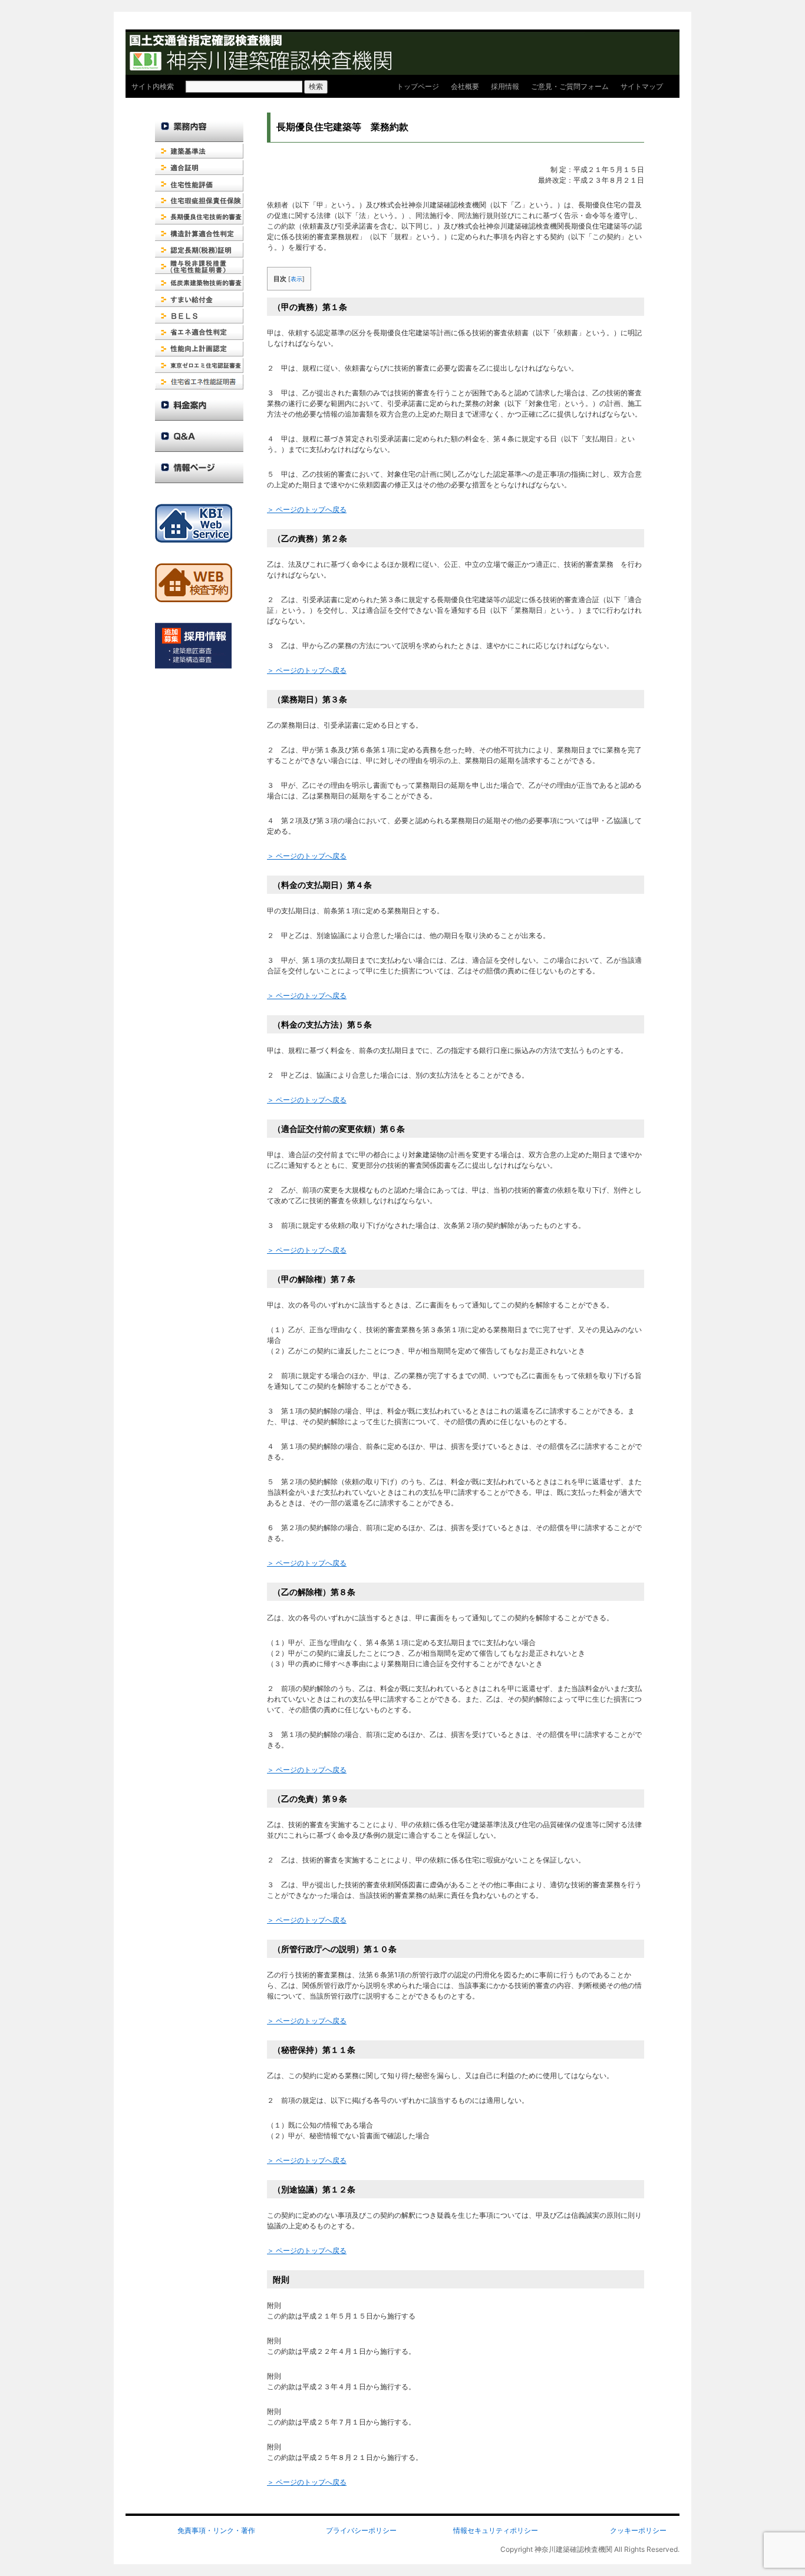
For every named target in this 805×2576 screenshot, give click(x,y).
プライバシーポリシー (361, 2530)
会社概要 (465, 86)
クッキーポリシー (638, 2530)
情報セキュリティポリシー (496, 2530)
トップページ (418, 86)
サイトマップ (642, 86)
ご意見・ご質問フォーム (570, 86)
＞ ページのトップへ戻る (307, 509)
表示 (296, 279)
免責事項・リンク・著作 (216, 2530)
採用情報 (505, 86)
